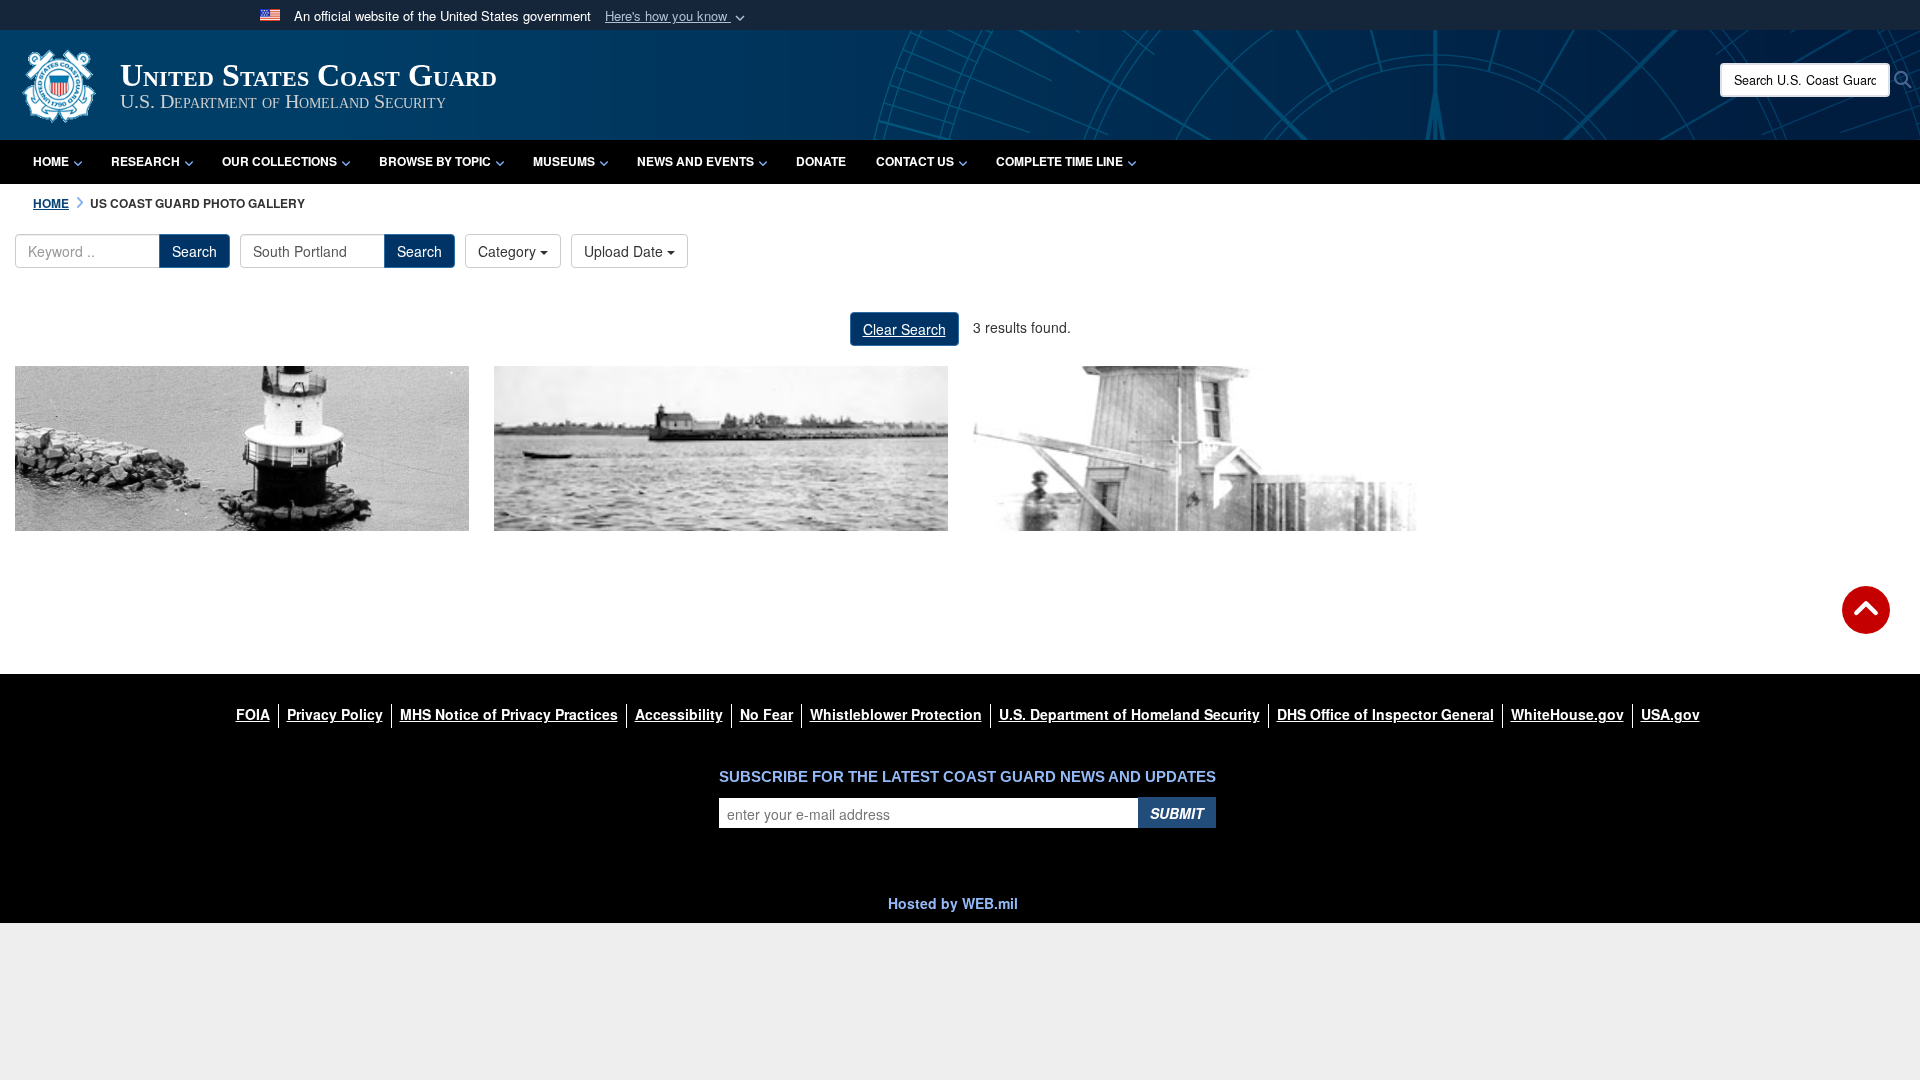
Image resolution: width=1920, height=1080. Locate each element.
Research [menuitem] (145, 161)
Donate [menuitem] (821, 161)
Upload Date (625, 251)
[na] (242, 448)
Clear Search (904, 329)
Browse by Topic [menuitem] (435, 161)
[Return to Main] (1866, 622)
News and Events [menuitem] (695, 161)
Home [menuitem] (51, 161)
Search (194, 251)
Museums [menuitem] (564, 161)
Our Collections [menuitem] (279, 161)
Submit (1177, 813)
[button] (677, 16)
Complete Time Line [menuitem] (1059, 161)
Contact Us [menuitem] (915, 161)
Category (509, 251)
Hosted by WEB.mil (953, 903)
